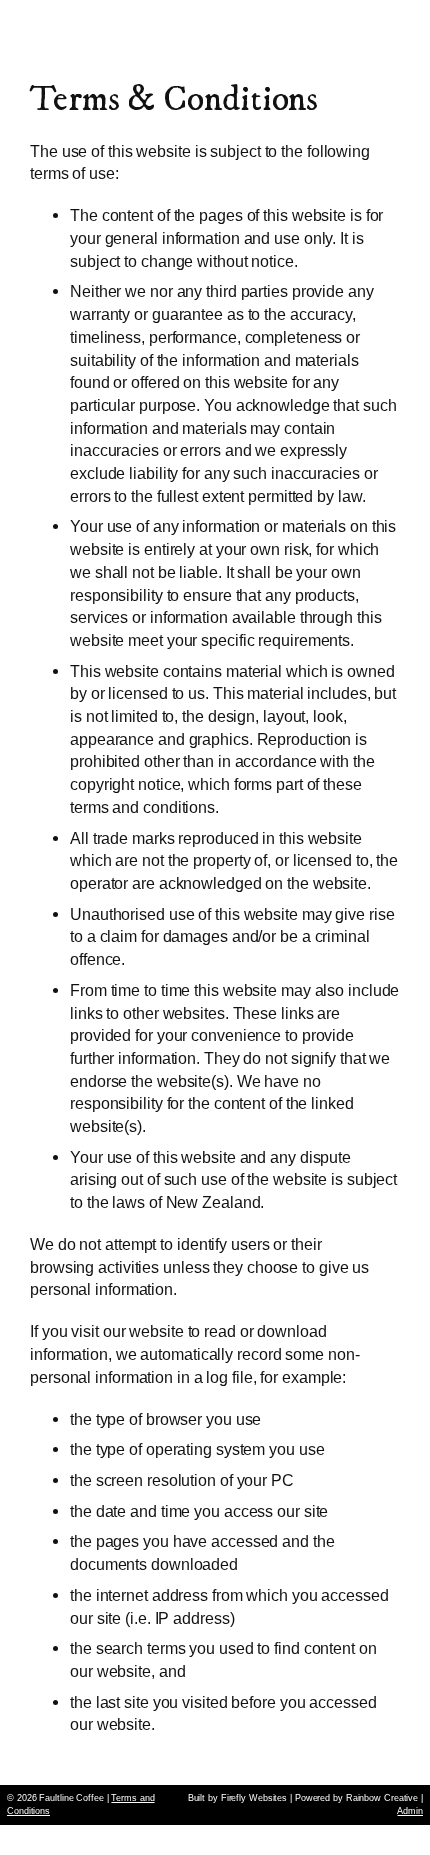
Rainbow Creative (382, 1798)
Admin (410, 1811)
